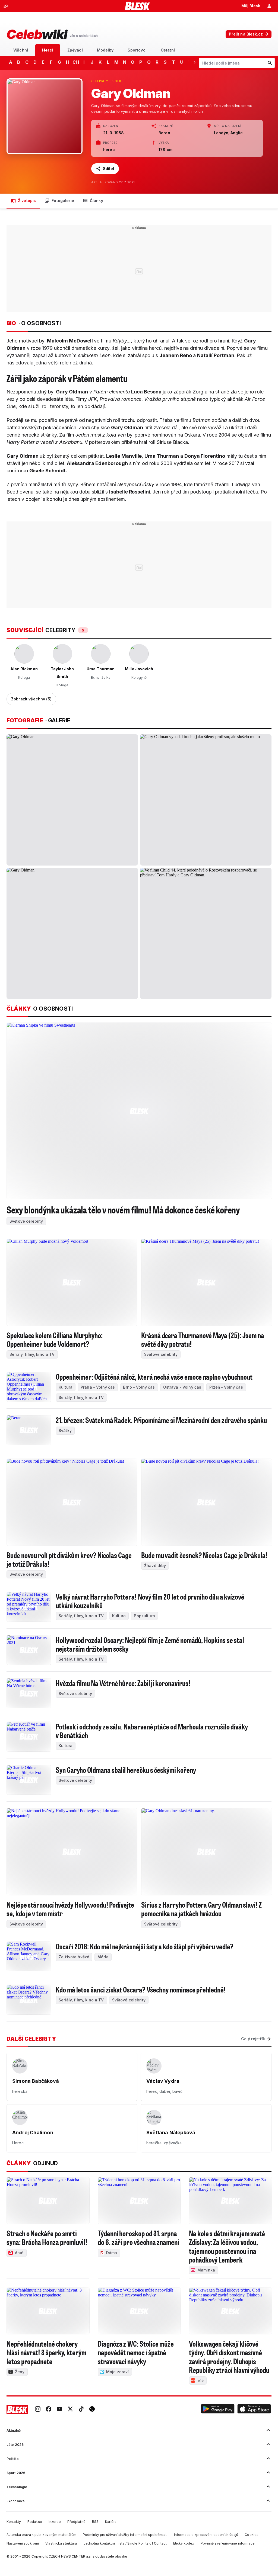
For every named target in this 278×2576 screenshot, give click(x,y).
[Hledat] (270, 63)
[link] (38, 2410)
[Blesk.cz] (138, 6)
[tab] (21, 50)
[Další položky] (194, 62)
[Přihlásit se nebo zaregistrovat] (269, 6)
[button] (218, 2410)
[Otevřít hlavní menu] (6, 6)
